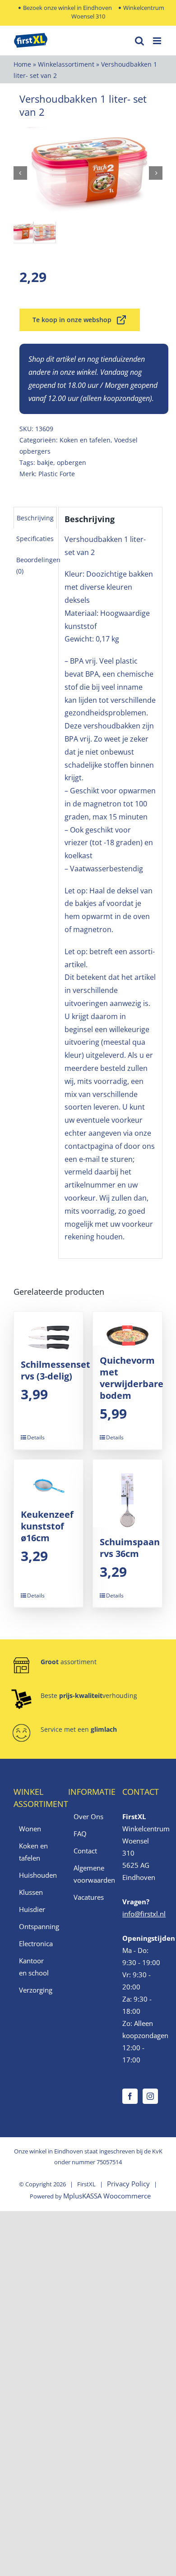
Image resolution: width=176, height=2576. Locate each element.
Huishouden (34, 1875)
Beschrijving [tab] (35, 518)
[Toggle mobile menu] (158, 41)
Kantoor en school (34, 1967)
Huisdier (32, 1909)
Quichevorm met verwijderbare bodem (132, 1378)
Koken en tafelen (85, 440)
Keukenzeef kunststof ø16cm (47, 1526)
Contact (85, 1851)
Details (36, 1437)
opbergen (72, 462)
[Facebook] (130, 2096)
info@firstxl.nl (144, 1914)
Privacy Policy (128, 2184)
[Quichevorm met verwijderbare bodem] (127, 1329)
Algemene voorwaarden (89, 1874)
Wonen (30, 1829)
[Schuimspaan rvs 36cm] (127, 1493)
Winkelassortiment (66, 64)
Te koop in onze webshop (72, 320)
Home (22, 64)
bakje (45, 462)
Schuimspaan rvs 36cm (130, 1548)
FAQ (80, 1834)
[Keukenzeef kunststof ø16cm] (49, 1480)
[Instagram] (150, 2096)
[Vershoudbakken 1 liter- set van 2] (88, 173)
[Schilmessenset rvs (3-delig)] (49, 1331)
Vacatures (89, 1897)
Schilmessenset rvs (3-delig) (56, 1370)
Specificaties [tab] (35, 539)
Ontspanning (34, 1926)
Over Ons (88, 1816)
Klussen (31, 1892)
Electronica (34, 1943)
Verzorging (34, 1990)
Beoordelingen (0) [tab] (38, 565)
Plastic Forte (57, 474)
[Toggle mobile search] (139, 41)
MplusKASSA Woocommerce (107, 2196)
